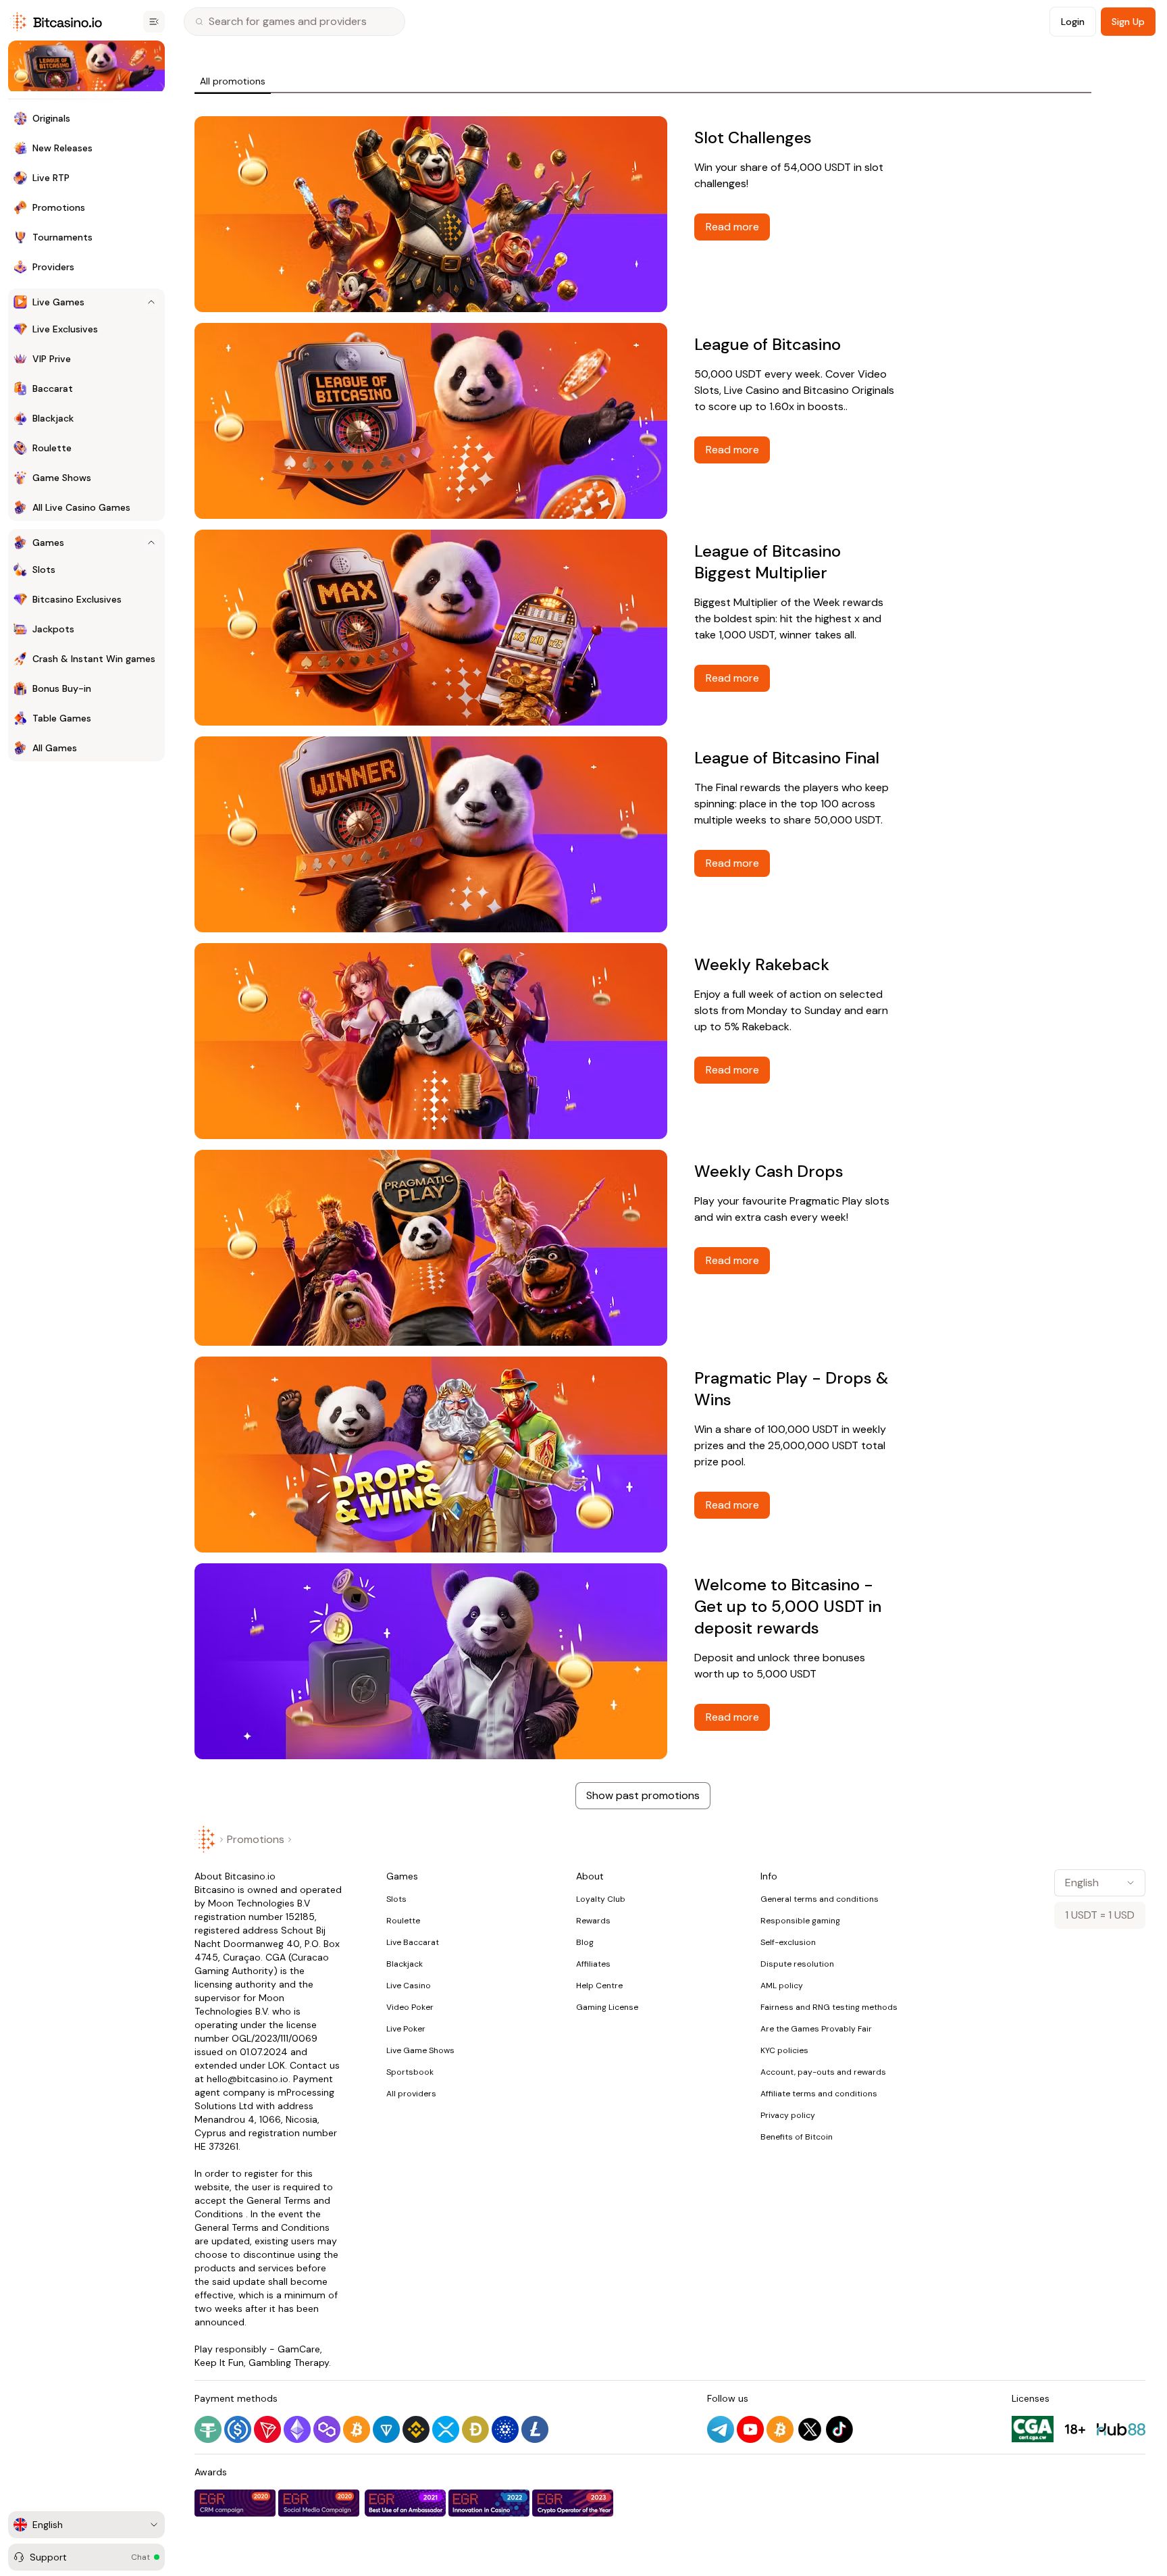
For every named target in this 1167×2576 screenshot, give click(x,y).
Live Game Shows (420, 2050)
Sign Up (1128, 22)
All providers (411, 2094)
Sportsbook (410, 2072)
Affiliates (593, 1964)
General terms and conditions (820, 1899)
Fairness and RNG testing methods (829, 2007)
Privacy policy (788, 2115)
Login (1073, 22)
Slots (396, 1899)
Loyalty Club (601, 1899)
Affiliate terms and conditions (819, 2094)
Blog (585, 1942)
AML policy (782, 1986)
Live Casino (409, 1986)
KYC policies (784, 2050)
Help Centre (599, 1986)
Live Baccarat (413, 1942)
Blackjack (405, 1964)
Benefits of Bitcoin (797, 2137)
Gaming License (607, 2007)
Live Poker (406, 2029)
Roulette (403, 1921)
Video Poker (410, 2007)
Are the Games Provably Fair (816, 2029)
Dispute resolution (797, 1964)
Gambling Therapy (289, 2363)
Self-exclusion (788, 1942)
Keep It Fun (219, 2363)
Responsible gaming (800, 1921)
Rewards (593, 1921)
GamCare (299, 2349)
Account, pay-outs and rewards (823, 2072)
